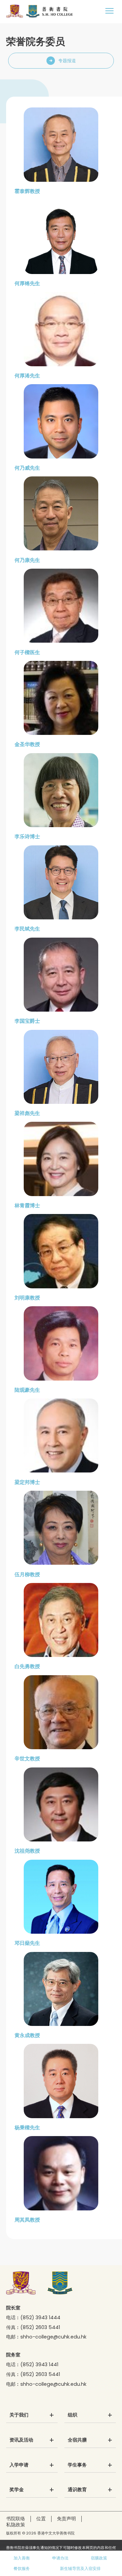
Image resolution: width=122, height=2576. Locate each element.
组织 (73, 2415)
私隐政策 (16, 2525)
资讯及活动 (21, 2440)
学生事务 (77, 2465)
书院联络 (16, 2519)
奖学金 (17, 2490)
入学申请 (19, 2465)
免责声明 (66, 2519)
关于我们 (19, 2415)
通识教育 (77, 2490)
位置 (41, 2519)
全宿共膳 (77, 2440)
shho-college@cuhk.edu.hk (53, 2337)
